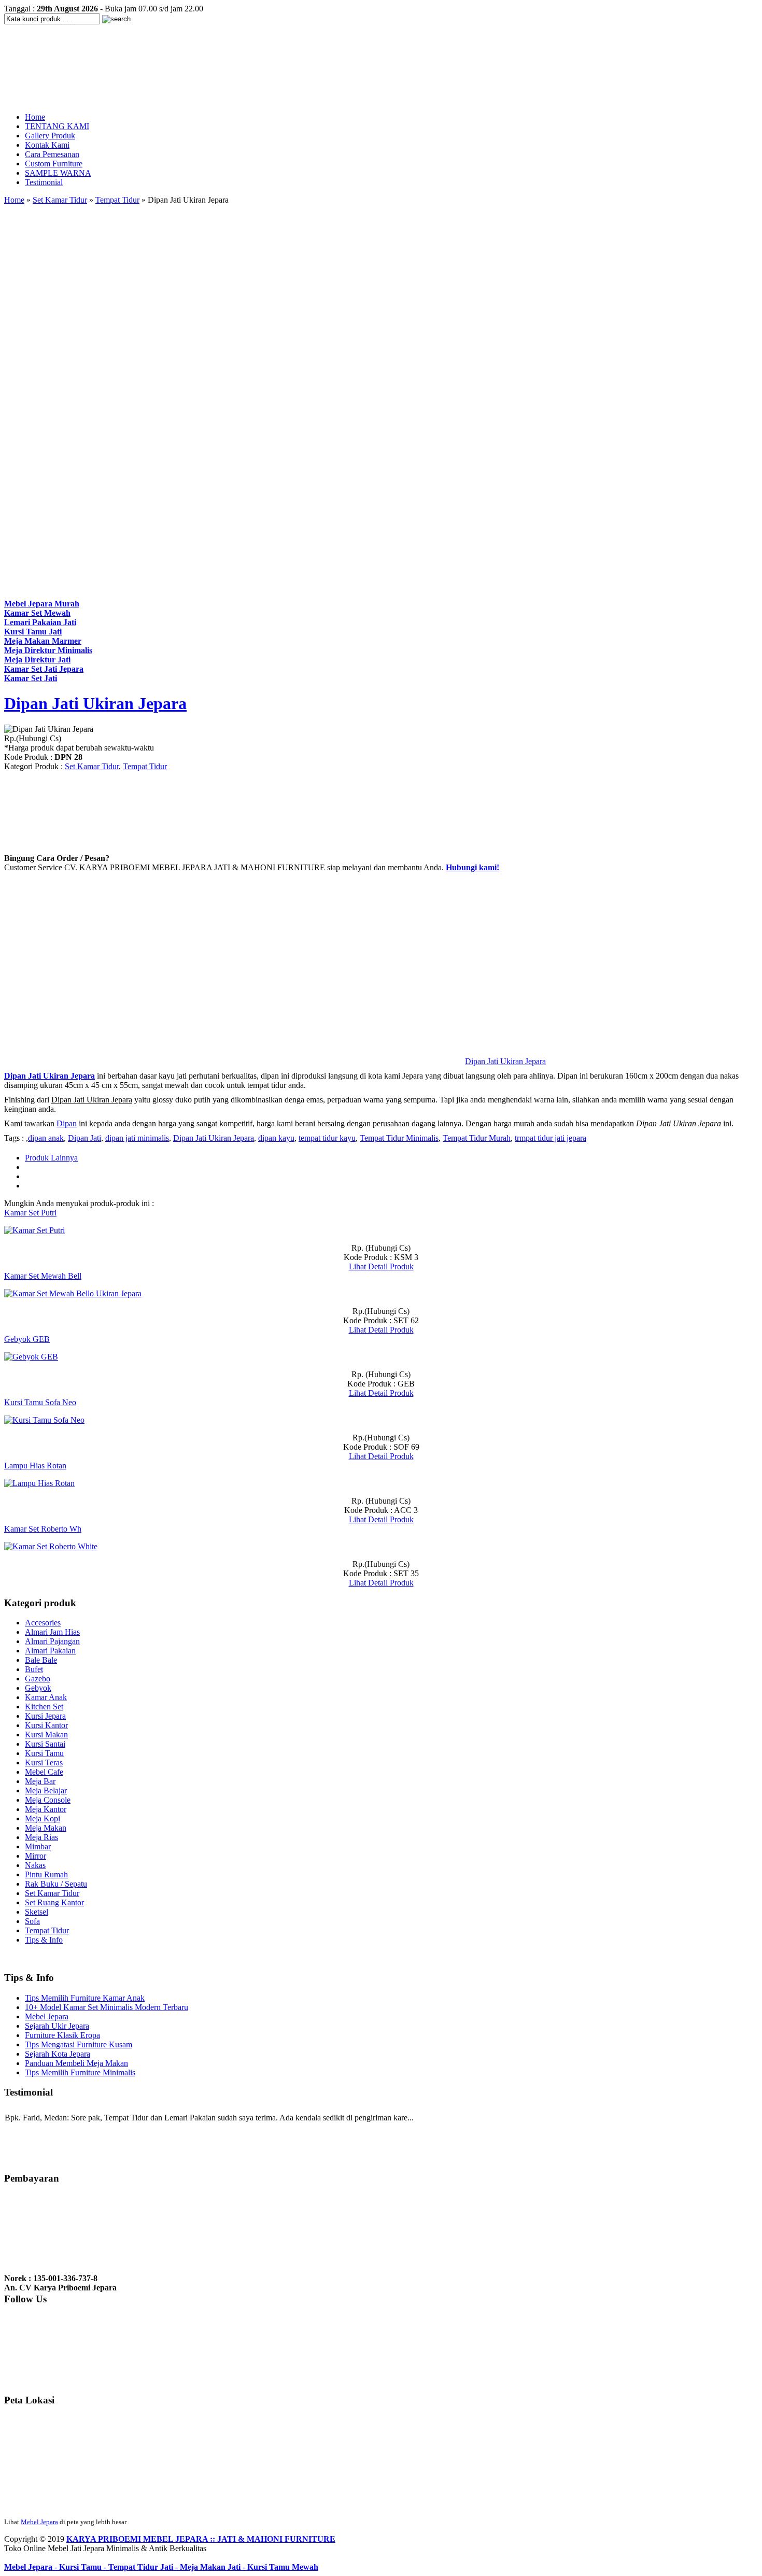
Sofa (32, 1921)
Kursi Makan (46, 1735)
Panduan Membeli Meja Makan (76, 2063)
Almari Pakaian (50, 1651)
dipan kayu (276, 1138)
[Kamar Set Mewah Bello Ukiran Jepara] (73, 1293)
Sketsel (37, 1912)
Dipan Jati (84, 1138)
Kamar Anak (46, 1697)
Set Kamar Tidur (60, 200)
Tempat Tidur (117, 200)
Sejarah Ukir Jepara (57, 2026)
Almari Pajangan (52, 1641)
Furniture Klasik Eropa (62, 2035)
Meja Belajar (46, 1791)
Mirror (36, 1856)
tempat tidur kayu (327, 1138)
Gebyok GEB (27, 1339)
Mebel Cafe (44, 1772)
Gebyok (38, 1688)
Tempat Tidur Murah (477, 1138)
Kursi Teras (44, 1763)
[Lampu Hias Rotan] (39, 1483)
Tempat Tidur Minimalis (399, 1138)
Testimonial (44, 182)
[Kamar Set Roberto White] (51, 1546)
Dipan (67, 1123)
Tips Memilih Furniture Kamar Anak (85, 1998)
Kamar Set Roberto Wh (43, 1529)
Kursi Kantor (46, 1725)
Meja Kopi (43, 1818)
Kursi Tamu (44, 1753)
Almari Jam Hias (52, 1632)
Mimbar (38, 1846)
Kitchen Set (44, 1707)
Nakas (35, 1865)
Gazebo (38, 1679)
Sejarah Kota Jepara (58, 2054)
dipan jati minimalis (137, 1138)
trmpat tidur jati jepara (551, 1138)
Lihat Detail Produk (381, 1266)
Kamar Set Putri (30, 1213)
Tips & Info (44, 1940)
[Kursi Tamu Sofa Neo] (44, 1420)
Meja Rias (41, 1837)
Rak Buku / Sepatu (56, 1884)
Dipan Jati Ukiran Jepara (95, 703)
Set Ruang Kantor (54, 1902)
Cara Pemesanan (52, 154)
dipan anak (46, 1138)
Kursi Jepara (45, 1716)
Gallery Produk (50, 136)
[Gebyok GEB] (31, 1357)
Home (35, 117)
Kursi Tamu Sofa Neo (40, 1402)
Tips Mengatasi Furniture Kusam (79, 2044)
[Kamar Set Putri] (34, 1230)
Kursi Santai (45, 1744)
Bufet (34, 1669)
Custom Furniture (54, 164)
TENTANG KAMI (57, 126)
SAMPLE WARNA (58, 173)
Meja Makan (46, 1828)
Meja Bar (40, 1781)
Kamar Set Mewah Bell (43, 1276)
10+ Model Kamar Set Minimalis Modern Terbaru (107, 2007)
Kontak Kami (47, 145)
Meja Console (48, 1800)
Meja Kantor (46, 1809)
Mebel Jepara (47, 2016)
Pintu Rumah (46, 1874)
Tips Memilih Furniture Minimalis (80, 2072)
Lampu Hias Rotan (35, 1466)
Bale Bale (41, 1660)
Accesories (43, 1623)
